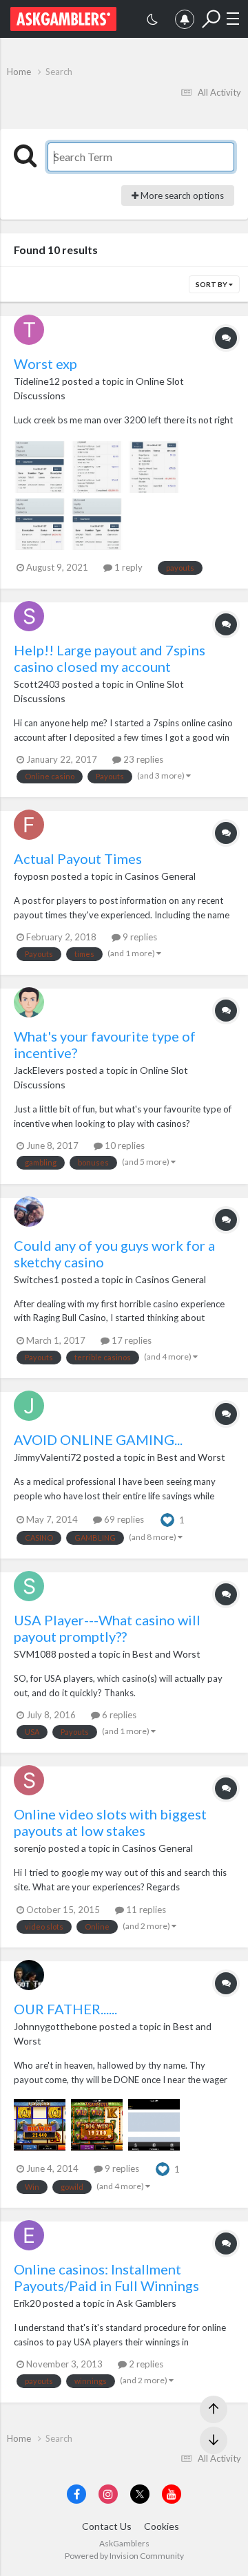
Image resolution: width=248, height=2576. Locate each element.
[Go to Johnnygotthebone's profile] (29, 1975)
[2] (152, 21)
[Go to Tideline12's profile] (29, 330)
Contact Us (107, 2526)
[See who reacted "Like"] (167, 1519)
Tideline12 (37, 381)
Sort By (212, 284)
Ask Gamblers (146, 2303)
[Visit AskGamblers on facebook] (76, 2494)
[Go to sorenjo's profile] (29, 1780)
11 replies (145, 1910)
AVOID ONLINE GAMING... (98, 1439)
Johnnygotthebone (55, 2026)
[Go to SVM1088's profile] (29, 1586)
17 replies (131, 1340)
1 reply (127, 567)
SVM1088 (35, 1654)
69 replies (123, 1519)
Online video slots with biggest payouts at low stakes (110, 1822)
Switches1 (37, 1279)
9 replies (139, 937)
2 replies (145, 2364)
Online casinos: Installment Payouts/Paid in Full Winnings (106, 2277)
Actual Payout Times (78, 858)
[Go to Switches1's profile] (29, 1212)
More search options (181, 196)
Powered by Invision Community (124, 2556)
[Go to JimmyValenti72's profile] (29, 1406)
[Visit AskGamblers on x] (140, 2494)
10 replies (124, 1146)
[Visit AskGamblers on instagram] (108, 2494)
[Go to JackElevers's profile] (29, 1002)
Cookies (162, 2526)
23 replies (142, 759)
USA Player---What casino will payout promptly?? (107, 1628)
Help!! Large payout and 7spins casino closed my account (110, 658)
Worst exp (45, 363)
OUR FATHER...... (65, 2009)
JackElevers (39, 1070)
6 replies (118, 1715)
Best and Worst (191, 1457)
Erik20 (27, 2303)
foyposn (31, 876)
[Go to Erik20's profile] (29, 2235)
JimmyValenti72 (48, 1457)
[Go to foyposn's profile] (29, 825)
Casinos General (160, 876)
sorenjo (30, 1848)
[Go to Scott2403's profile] (29, 616)
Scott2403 (37, 684)
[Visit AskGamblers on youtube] (172, 2494)
